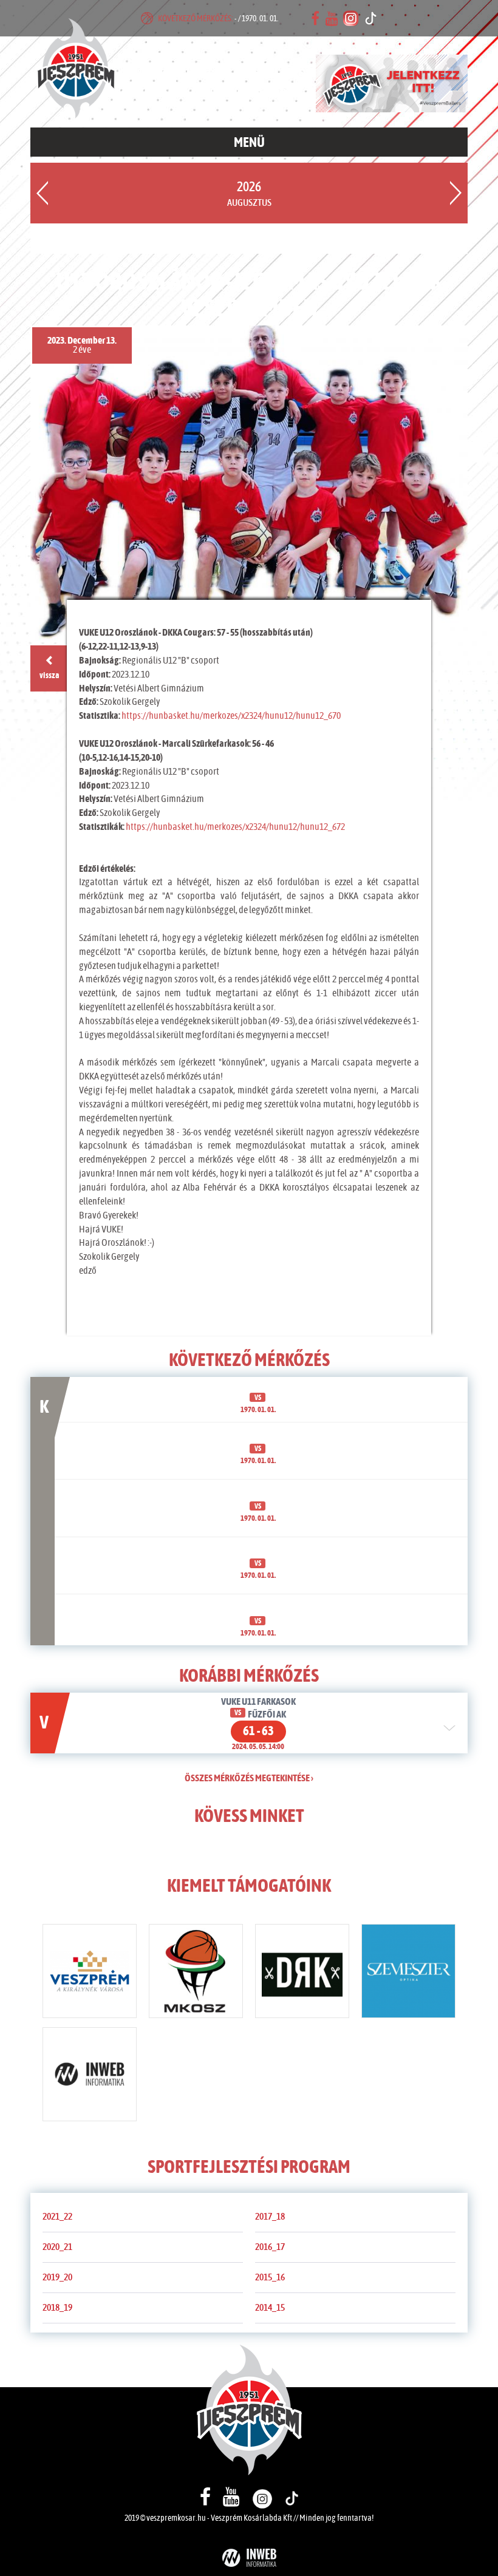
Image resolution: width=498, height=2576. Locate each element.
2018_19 (57, 2308)
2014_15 (270, 2308)
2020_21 (57, 2247)
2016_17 (270, 2247)
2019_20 (57, 2277)
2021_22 (57, 2217)
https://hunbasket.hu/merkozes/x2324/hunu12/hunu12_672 (235, 827)
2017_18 (270, 2217)
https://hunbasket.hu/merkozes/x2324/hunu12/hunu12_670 (231, 716)
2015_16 (270, 2277)
